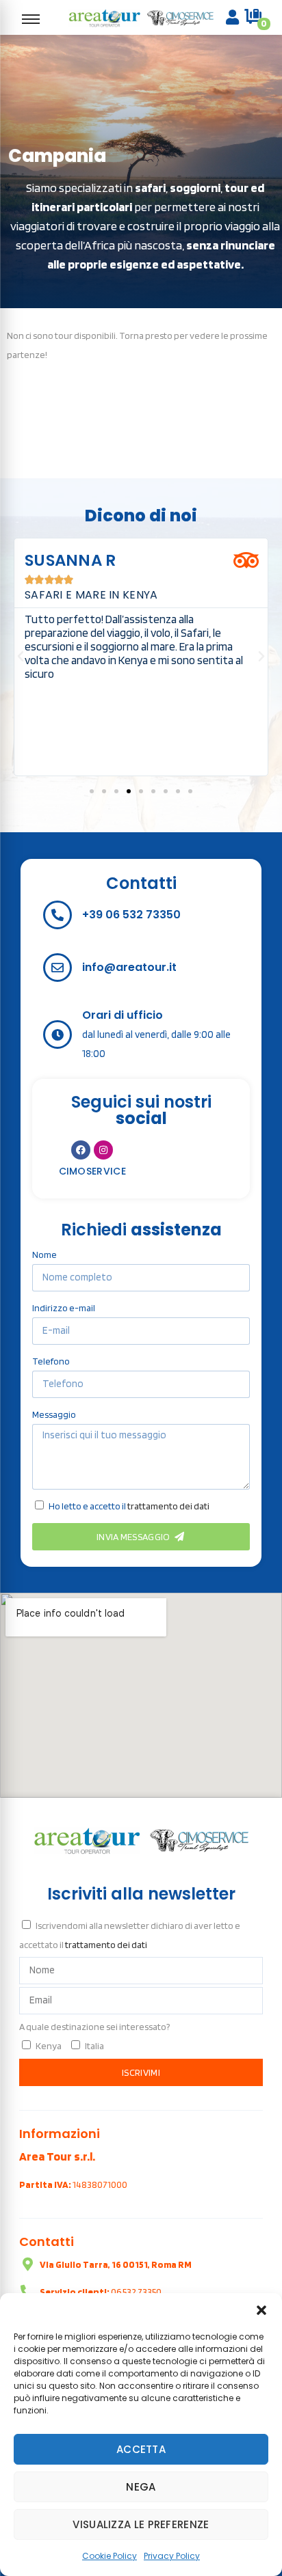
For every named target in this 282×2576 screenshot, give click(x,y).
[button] (261, 2310)
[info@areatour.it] (57, 968)
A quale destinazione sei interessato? (94, 2027)
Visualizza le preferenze (141, 2524)
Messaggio (54, 1414)
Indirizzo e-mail (64, 1308)
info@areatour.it (129, 967)
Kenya (49, 2046)
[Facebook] (81, 1150)
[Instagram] (103, 1150)
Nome (44, 1255)
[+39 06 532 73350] (57, 915)
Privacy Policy (172, 2556)
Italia (94, 2046)
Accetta (141, 2449)
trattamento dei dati (168, 1506)
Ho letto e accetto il (129, 1506)
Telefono (51, 1361)
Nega (141, 2487)
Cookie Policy (110, 2556)
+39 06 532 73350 (131, 915)
